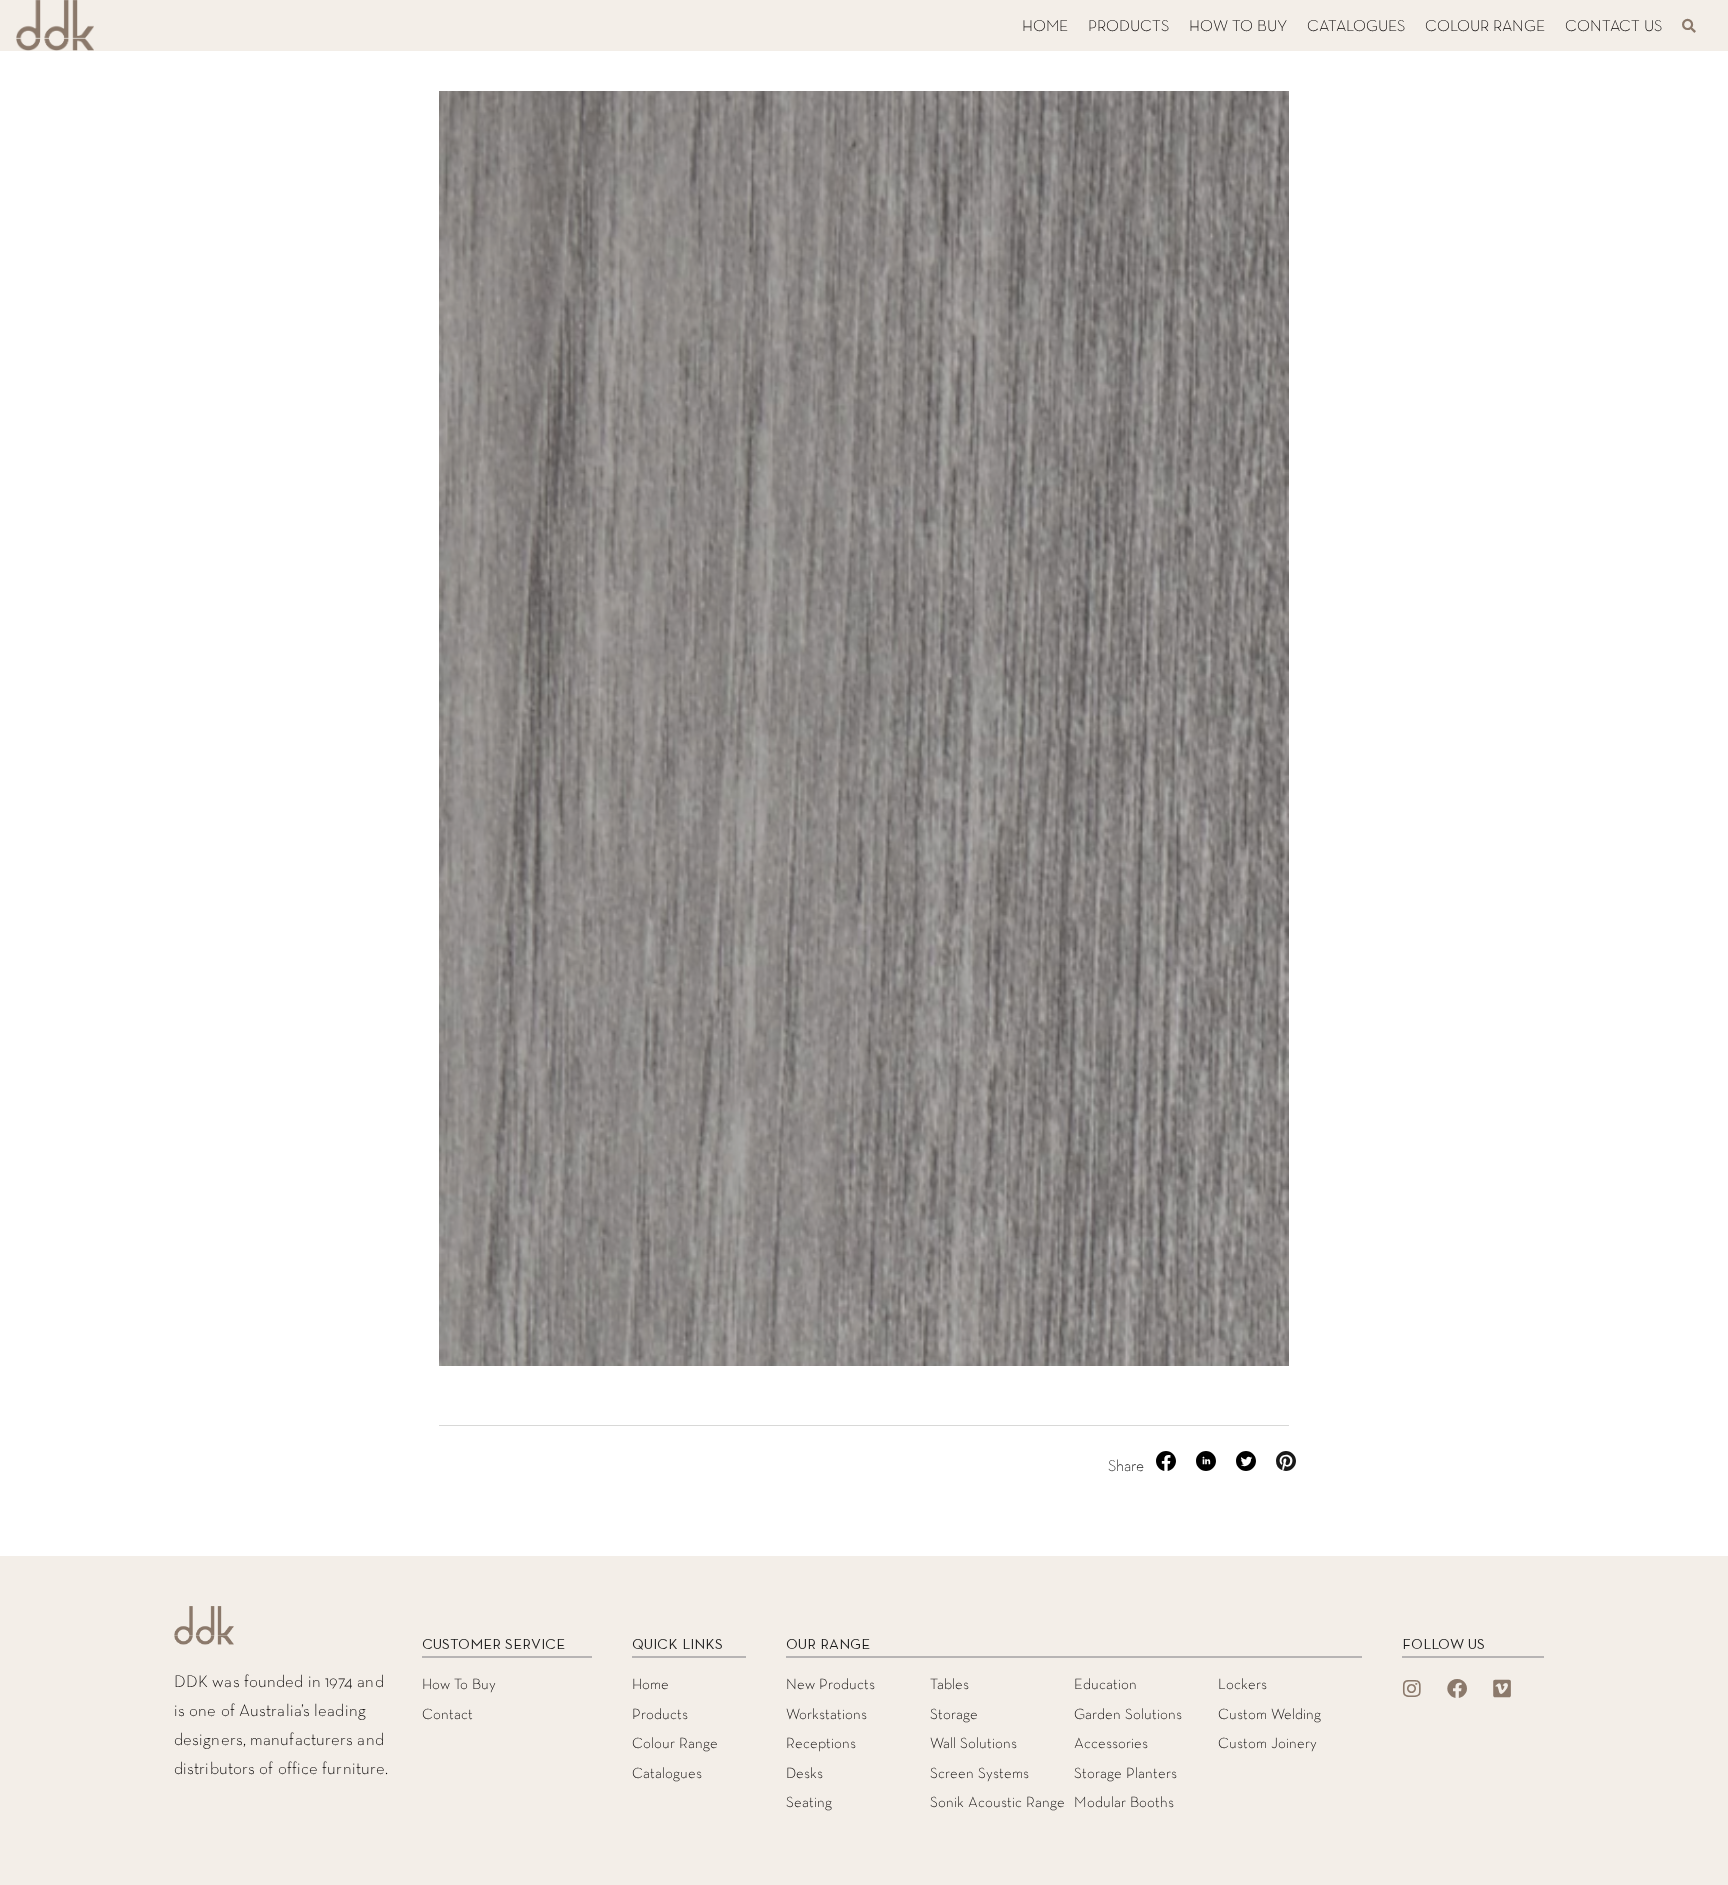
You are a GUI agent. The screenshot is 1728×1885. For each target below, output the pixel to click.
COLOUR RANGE (1485, 27)
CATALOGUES (1356, 27)
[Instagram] (1412, 1689)
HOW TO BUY (1238, 27)
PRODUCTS (1128, 27)
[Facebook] (1457, 1689)
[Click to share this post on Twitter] (1248, 1467)
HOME (1045, 27)
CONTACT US (1613, 27)
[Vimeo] (1502, 1689)
